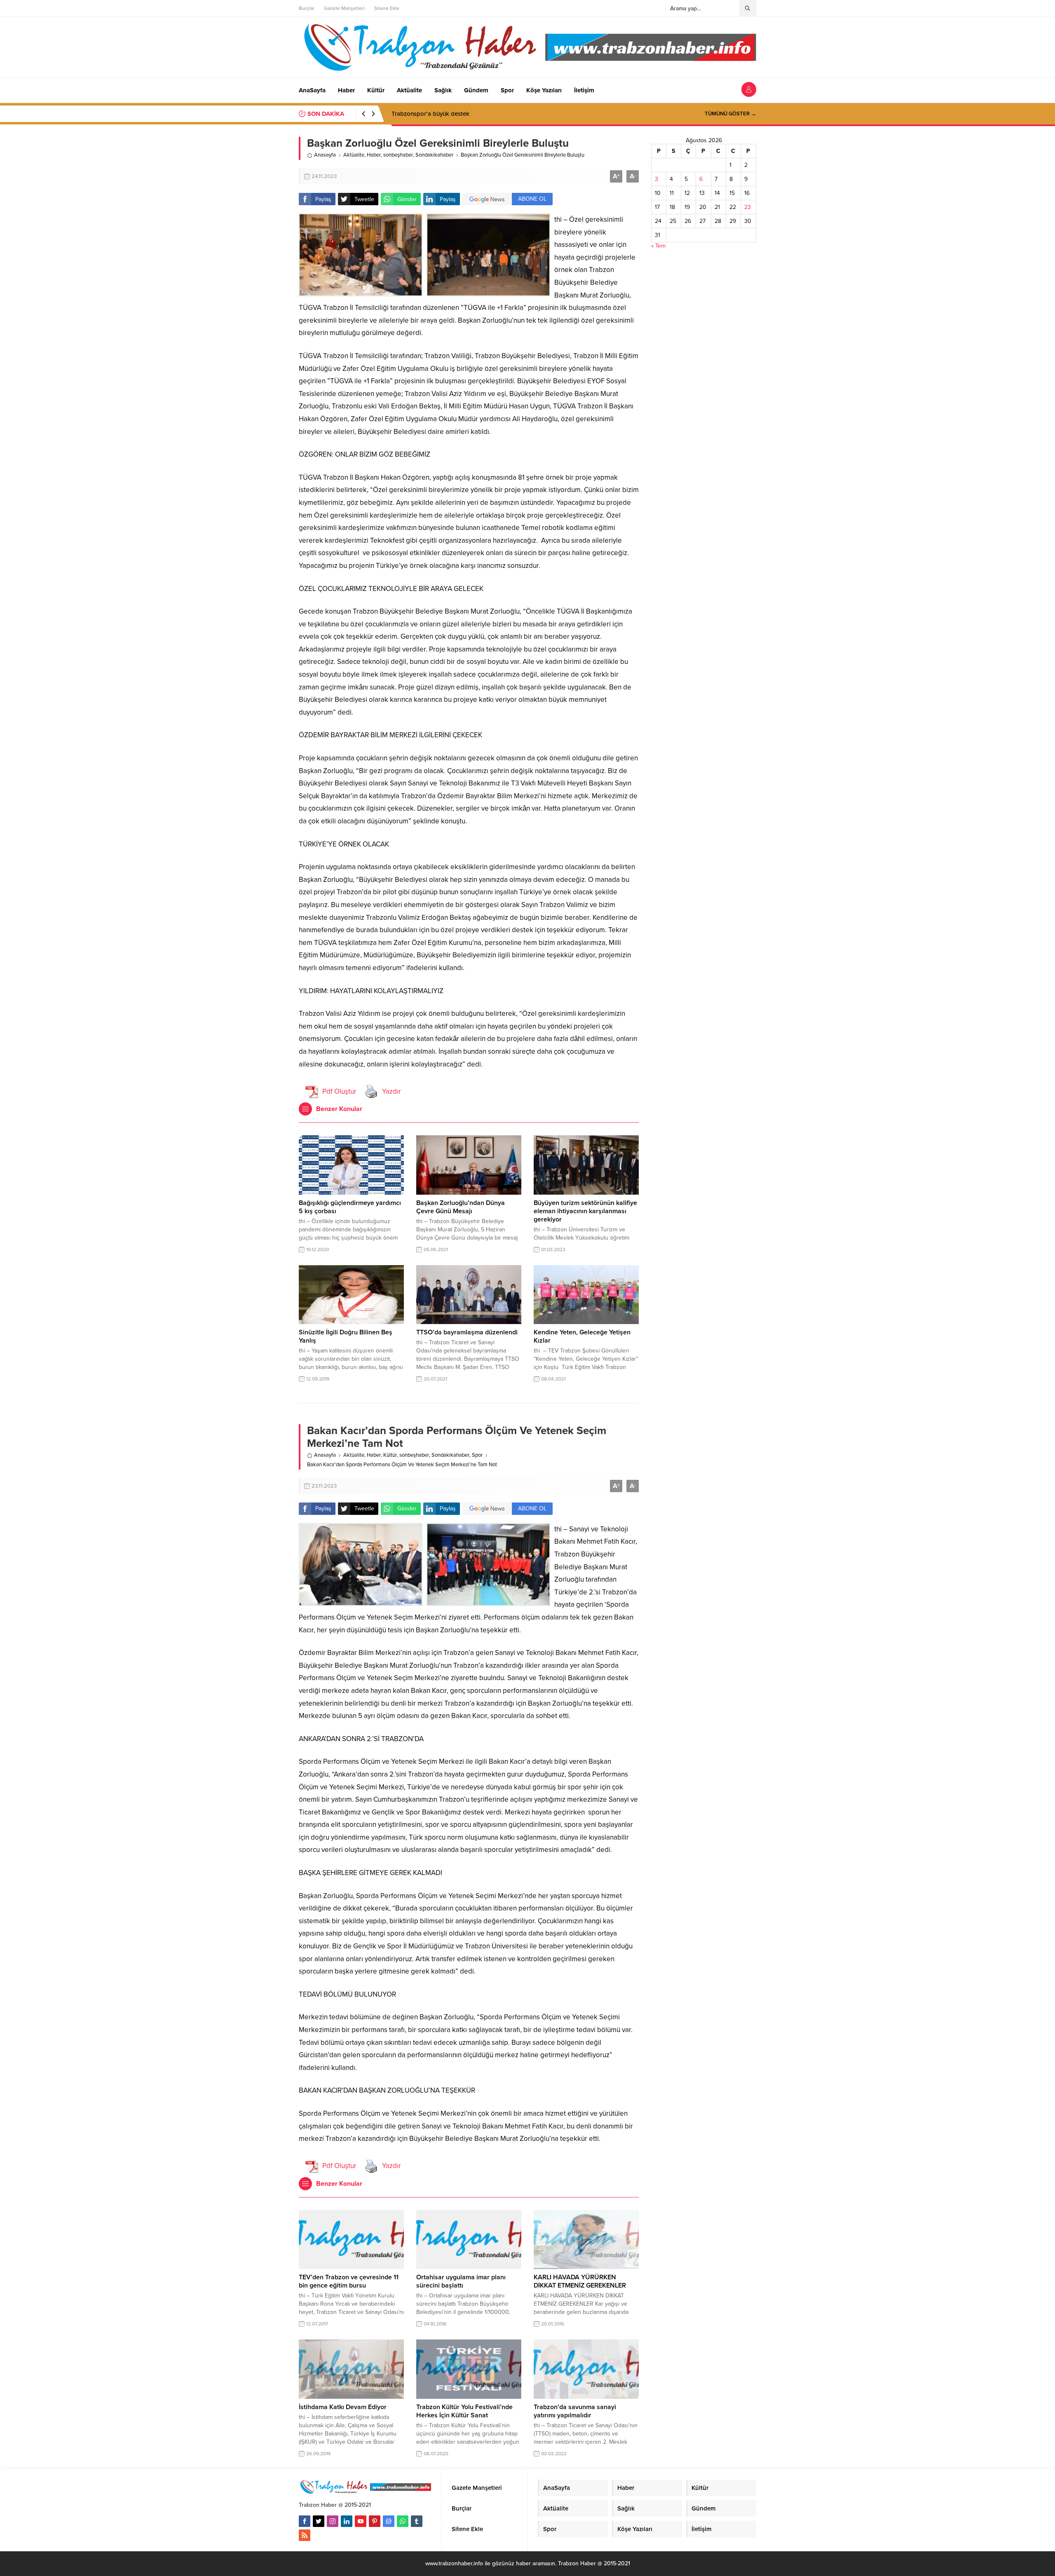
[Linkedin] (347, 2521)
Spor (477, 1455)
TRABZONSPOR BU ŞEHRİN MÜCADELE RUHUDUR (464, 114)
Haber (374, 155)
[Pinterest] (375, 2521)
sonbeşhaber (398, 155)
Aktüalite (354, 155)
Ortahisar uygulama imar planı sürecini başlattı (461, 2281)
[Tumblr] (417, 2521)
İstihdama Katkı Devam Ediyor (343, 2407)
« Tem (658, 246)
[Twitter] (319, 2521)
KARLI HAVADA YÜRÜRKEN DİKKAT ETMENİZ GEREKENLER (580, 2281)
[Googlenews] (389, 2521)
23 (748, 207)
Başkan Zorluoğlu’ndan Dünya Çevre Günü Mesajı (461, 1207)
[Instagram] (333, 2521)
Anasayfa (325, 155)
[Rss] (305, 2535)
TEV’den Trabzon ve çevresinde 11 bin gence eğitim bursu (349, 2281)
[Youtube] (361, 2521)
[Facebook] (305, 2521)
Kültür (390, 1455)
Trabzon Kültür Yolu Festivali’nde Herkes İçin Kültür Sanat (464, 2411)
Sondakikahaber (434, 155)
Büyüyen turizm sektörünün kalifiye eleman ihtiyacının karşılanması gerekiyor (585, 1211)
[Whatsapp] (403, 2521)
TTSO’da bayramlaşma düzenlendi (467, 1332)
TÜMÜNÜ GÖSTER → (730, 114)
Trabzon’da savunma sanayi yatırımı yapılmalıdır (575, 2411)
